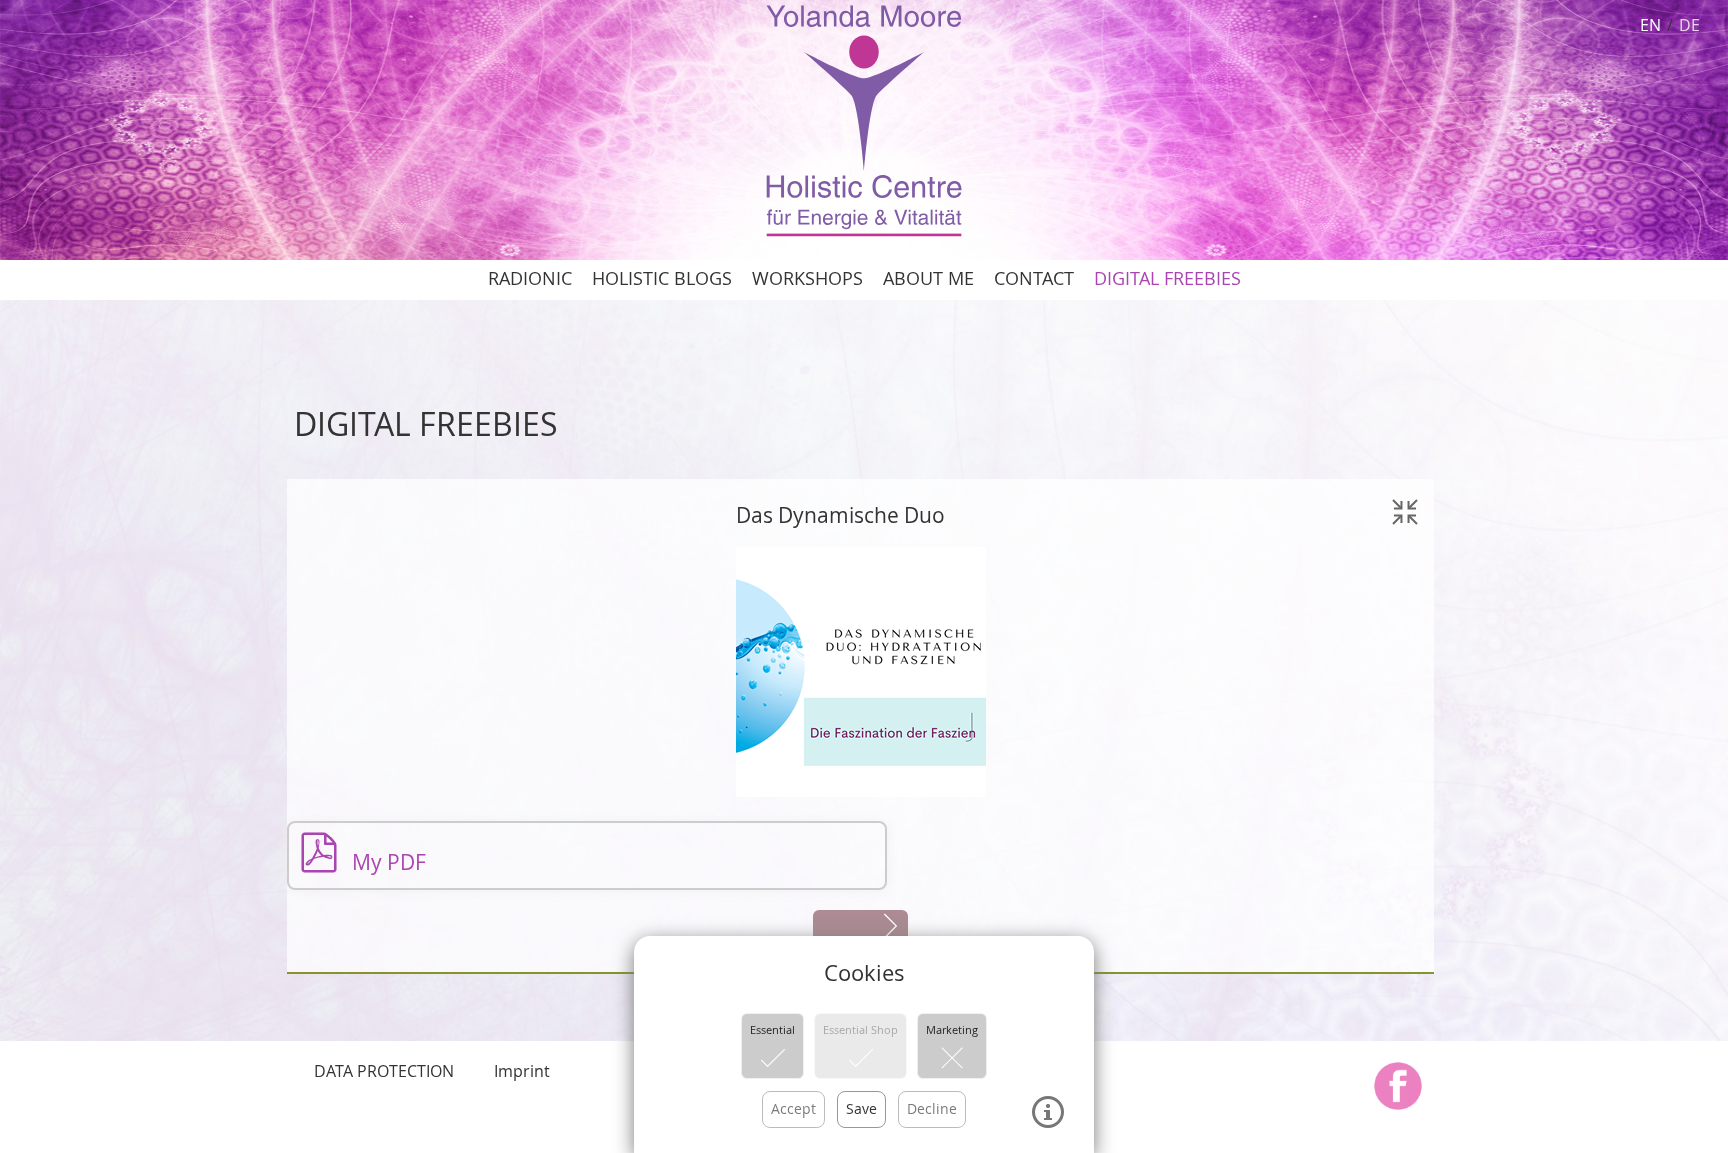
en (1650, 25)
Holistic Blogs (662, 278)
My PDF (386, 862)
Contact (1034, 278)
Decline (932, 1108)
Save (861, 1108)
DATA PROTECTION (384, 1071)
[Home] (863, 119)
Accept (793, 1108)
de (1689, 25)
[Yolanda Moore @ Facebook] (1398, 1086)
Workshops (807, 278)
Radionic (530, 278)
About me (928, 278)
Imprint (522, 1071)
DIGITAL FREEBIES (1167, 278)
